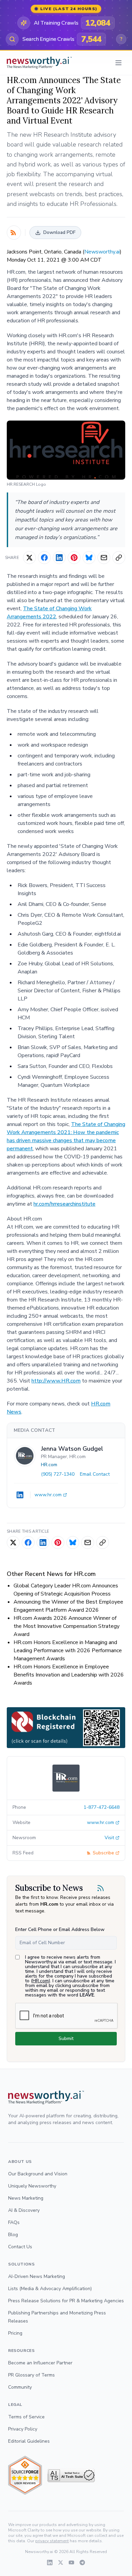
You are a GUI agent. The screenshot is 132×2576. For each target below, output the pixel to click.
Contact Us (20, 2247)
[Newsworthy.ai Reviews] (25, 2475)
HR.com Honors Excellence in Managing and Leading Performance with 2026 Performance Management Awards (68, 1651)
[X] (61, 2562)
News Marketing (26, 2198)
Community (20, 2387)
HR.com (49, 1465)
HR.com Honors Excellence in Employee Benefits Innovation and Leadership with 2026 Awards (69, 1675)
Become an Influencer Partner (40, 2363)
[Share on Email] (104, 558)
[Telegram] (82, 2562)
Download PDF (59, 232)
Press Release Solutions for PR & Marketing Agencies (66, 2301)
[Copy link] (119, 558)
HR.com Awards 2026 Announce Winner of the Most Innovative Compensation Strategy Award (67, 1626)
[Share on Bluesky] (89, 558)
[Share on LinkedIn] (59, 558)
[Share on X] (29, 558)
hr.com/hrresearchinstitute (64, 1204)
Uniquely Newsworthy (32, 2186)
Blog (13, 2235)
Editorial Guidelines (29, 2441)
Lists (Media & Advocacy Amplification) (50, 2289)
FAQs (14, 2222)
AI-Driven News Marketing (37, 2276)
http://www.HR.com (56, 1381)
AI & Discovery (24, 2210)
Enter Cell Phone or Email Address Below (60, 1929)
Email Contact (95, 1474)
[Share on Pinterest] (74, 558)
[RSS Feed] (14, 233)
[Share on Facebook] (44, 558)
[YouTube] (71, 2562)
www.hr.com (48, 1495)
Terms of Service (26, 2417)
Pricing (15, 2333)
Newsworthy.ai (102, 252)
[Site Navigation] (118, 63)
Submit (66, 2038)
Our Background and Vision (38, 2174)
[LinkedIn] (20, 1495)
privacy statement (52, 2541)
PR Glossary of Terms (31, 2375)
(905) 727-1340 (58, 1474)
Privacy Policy (23, 2429)
